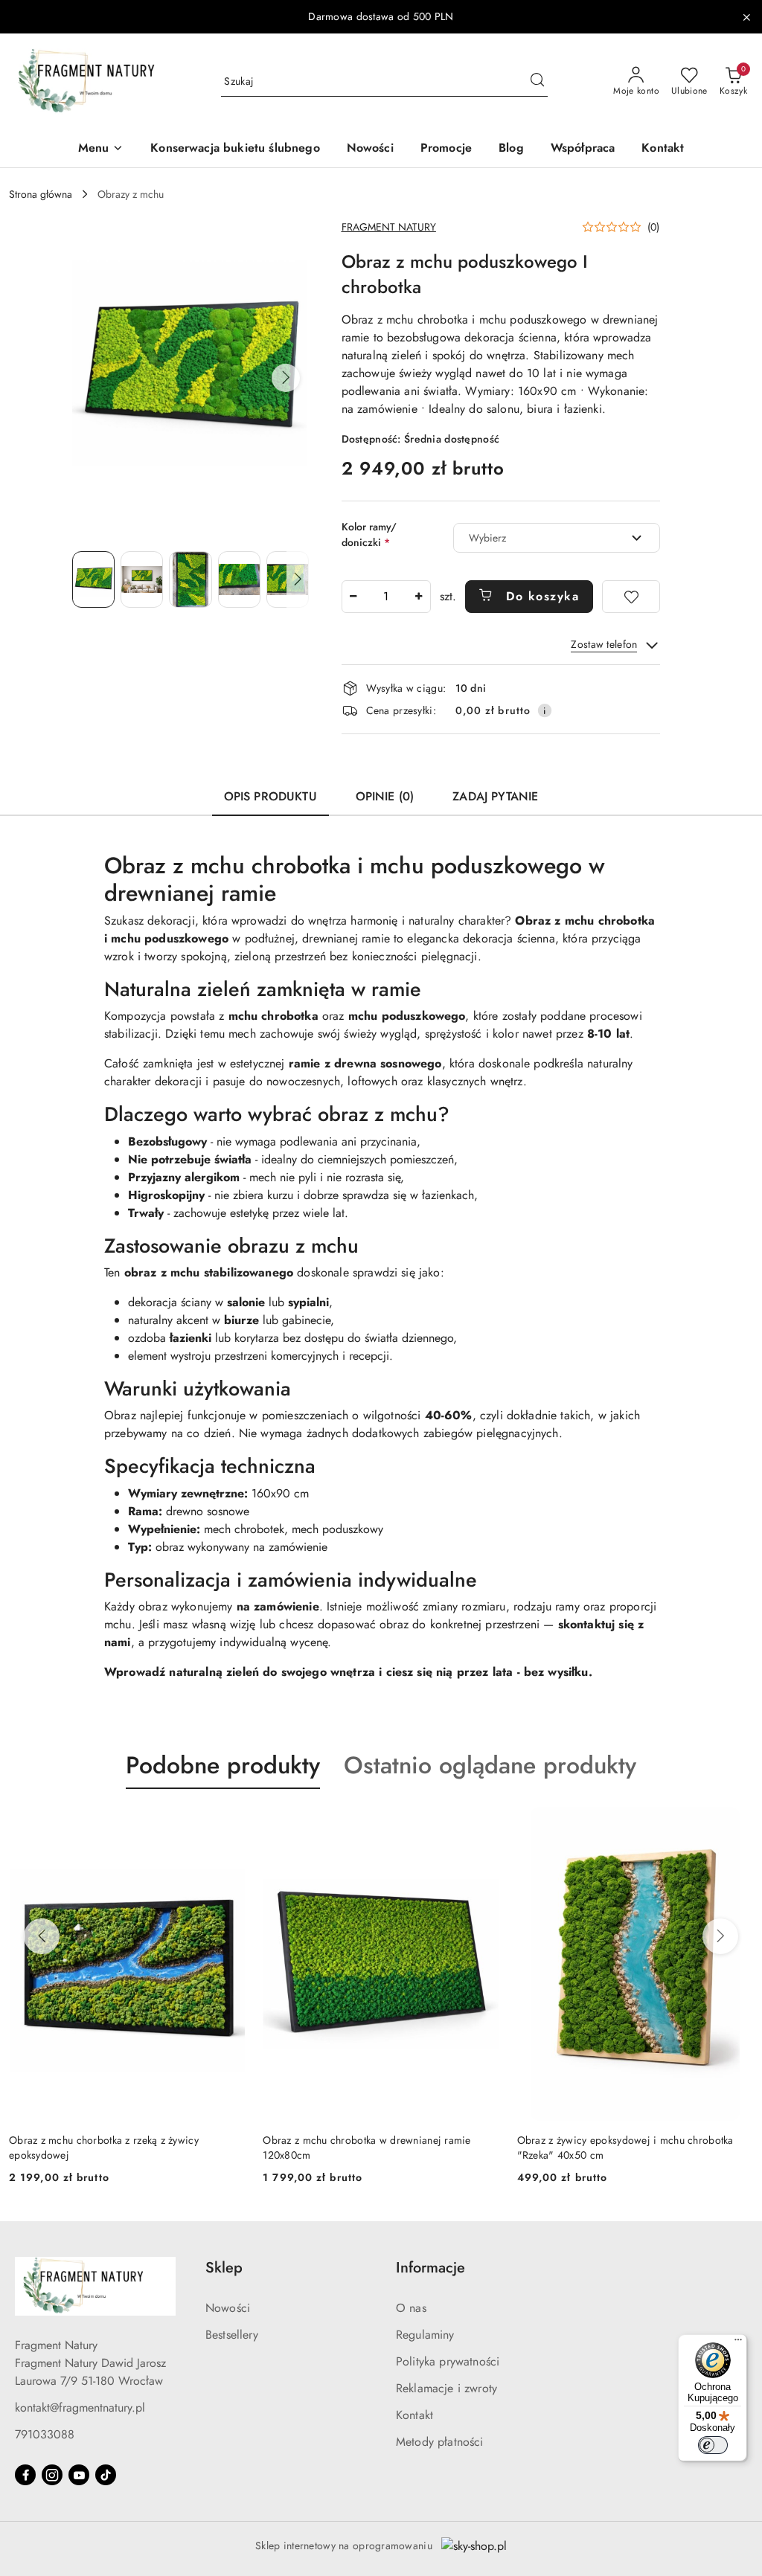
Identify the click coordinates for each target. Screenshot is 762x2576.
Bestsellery (232, 2335)
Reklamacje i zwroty (446, 2388)
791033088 (45, 2434)
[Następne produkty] (720, 1936)
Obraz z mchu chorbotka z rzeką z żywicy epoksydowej (104, 2148)
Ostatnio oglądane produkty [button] (490, 1765)
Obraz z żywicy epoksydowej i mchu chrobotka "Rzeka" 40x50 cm (625, 2148)
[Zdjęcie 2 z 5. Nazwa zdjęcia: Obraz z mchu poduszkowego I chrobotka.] (142, 579)
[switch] (713, 2445)
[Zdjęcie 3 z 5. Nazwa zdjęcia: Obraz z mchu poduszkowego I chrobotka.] (190, 579)
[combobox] (557, 538)
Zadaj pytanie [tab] (495, 796)
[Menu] (738, 2343)
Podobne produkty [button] (223, 1765)
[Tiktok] (106, 2475)
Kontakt (414, 2415)
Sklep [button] (224, 2268)
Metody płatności (440, 2442)
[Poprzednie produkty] (42, 1936)
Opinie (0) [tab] (385, 796)
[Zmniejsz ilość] (353, 597)
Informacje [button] (430, 2268)
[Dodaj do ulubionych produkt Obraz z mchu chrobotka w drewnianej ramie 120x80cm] (482, 1824)
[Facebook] (25, 2475)
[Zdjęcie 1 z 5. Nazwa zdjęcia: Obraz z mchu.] (93, 579)
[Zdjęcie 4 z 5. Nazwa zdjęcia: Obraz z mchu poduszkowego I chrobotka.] (239, 579)
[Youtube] (79, 2475)
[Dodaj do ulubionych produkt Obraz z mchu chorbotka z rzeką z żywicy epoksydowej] (228, 1824)
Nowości (228, 2308)
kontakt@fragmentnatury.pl (80, 2408)
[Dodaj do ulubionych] (631, 597)
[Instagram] (52, 2475)
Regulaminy (425, 2335)
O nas (411, 2308)
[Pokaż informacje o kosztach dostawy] (545, 710)
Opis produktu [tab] (270, 796)
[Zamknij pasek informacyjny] (746, 17)
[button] (101, 149)
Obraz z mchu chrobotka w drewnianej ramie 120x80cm (366, 2148)
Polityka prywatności (448, 2361)
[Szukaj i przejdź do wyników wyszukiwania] (537, 82)
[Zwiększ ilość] (419, 597)
